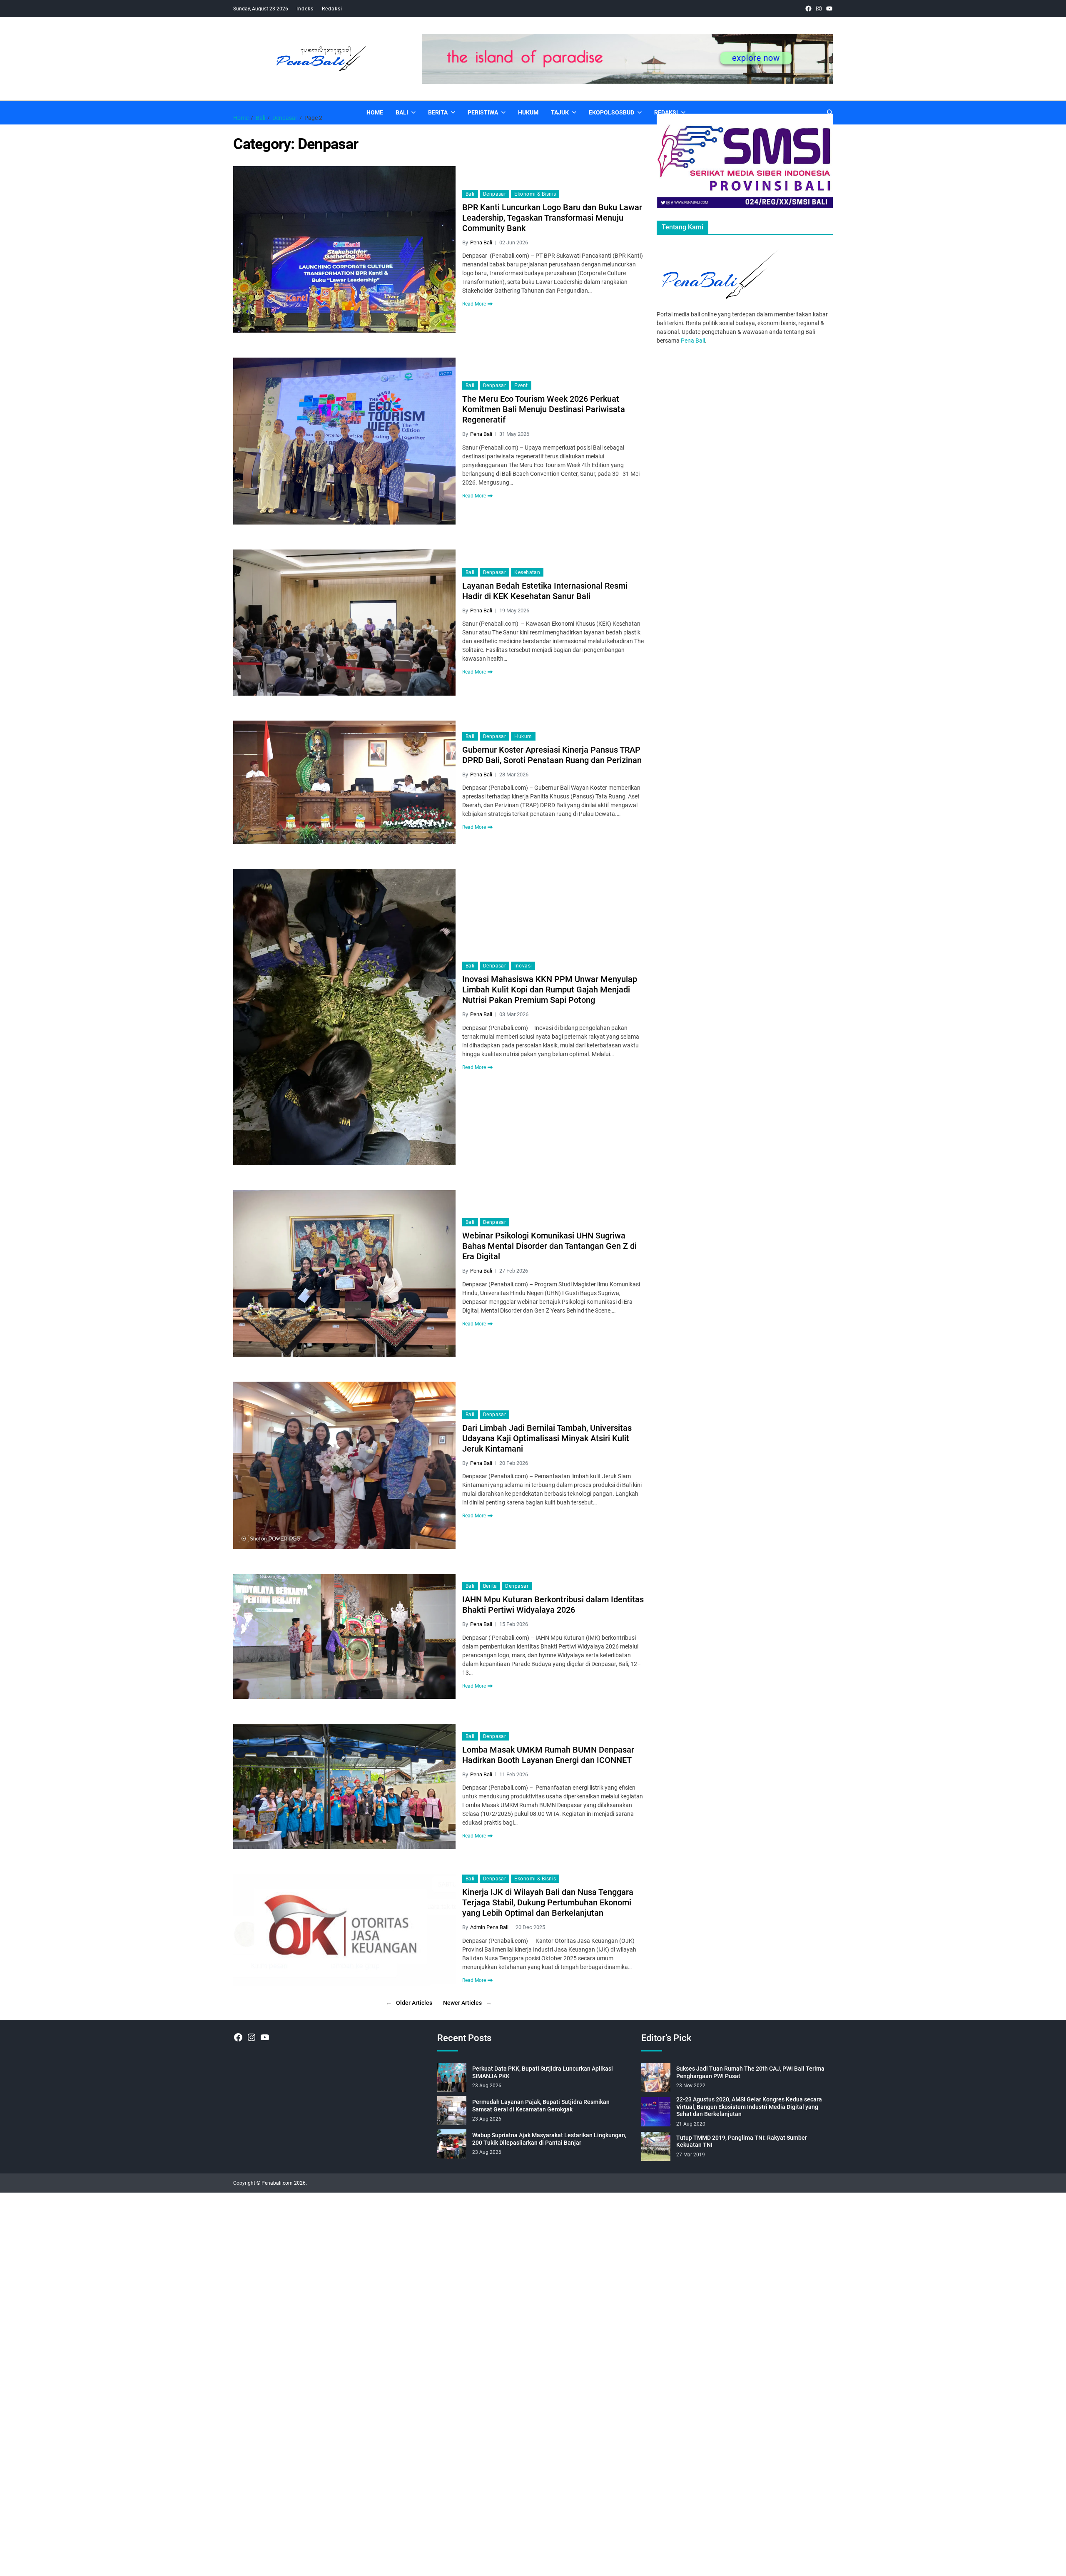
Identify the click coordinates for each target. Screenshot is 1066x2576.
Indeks (305, 9)
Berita (438, 112)
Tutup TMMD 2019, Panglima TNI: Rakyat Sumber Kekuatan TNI (742, 2141)
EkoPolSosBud (611, 112)
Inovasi (523, 966)
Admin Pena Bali (489, 1927)
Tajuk (560, 112)
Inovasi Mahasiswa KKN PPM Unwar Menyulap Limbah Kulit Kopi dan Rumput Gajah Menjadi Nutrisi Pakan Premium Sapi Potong (550, 990)
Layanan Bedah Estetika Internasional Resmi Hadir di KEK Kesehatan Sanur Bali (545, 591)
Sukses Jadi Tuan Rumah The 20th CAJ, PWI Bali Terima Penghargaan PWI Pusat (750, 2072)
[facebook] (808, 9)
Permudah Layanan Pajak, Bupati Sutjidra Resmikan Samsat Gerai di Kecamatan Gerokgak (541, 2106)
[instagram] (819, 9)
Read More (474, 304)
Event (521, 385)
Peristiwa (483, 112)
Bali (402, 112)
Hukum (528, 112)
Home (375, 112)
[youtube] (829, 9)
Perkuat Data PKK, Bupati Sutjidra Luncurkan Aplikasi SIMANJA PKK (543, 2072)
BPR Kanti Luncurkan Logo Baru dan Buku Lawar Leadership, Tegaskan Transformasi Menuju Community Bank (552, 218)
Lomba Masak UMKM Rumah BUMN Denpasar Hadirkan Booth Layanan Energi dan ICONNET (548, 1755)
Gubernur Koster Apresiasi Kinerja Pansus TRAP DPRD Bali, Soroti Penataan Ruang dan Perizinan (552, 755)
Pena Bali (481, 242)
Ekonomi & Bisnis (535, 194)
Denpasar (495, 194)
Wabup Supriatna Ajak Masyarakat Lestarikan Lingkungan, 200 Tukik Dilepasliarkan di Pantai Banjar (549, 2139)
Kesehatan (527, 572)
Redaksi (332, 9)
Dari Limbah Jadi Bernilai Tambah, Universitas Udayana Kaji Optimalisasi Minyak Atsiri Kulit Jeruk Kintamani (547, 1438)
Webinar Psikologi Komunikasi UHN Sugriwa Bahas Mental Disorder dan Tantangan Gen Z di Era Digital (549, 1246)
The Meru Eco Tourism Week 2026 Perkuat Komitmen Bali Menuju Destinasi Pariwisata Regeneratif (544, 409)
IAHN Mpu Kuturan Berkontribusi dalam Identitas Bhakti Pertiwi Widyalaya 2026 (553, 1605)
